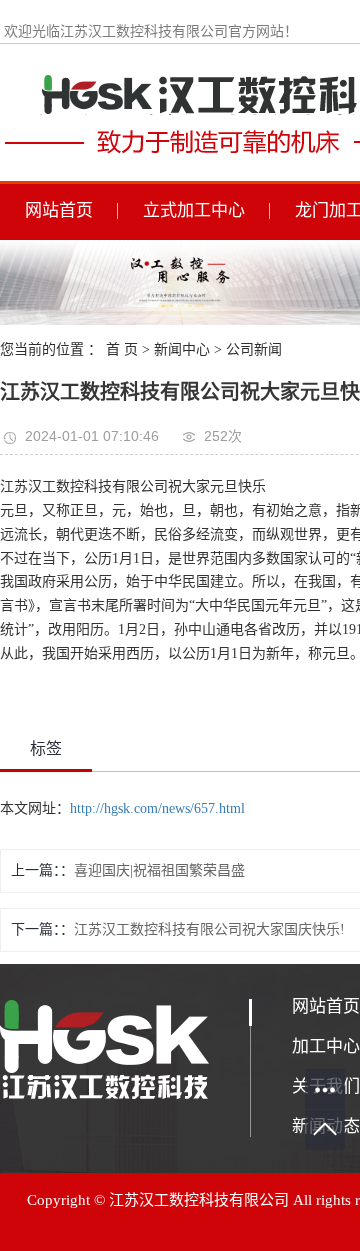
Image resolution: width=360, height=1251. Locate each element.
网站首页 (59, 210)
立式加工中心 (194, 210)
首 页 (122, 349)
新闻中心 (182, 349)
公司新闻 (254, 349)
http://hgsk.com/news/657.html (157, 808)
